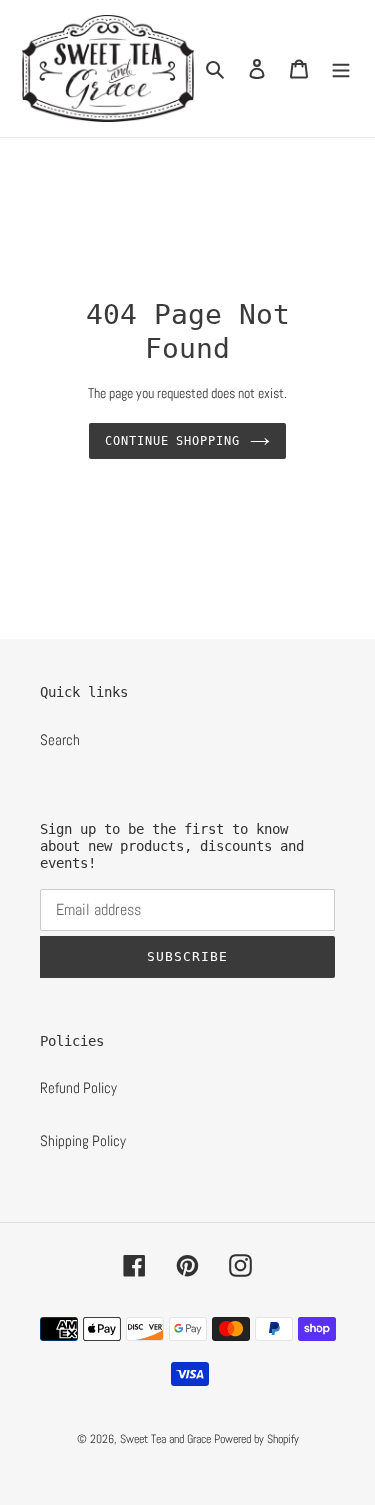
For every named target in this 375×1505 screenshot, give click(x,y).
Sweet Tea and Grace (165, 1439)
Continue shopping (173, 441)
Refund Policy (78, 1087)
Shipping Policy (83, 1140)
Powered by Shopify (256, 1439)
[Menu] (341, 68)
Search (60, 739)
